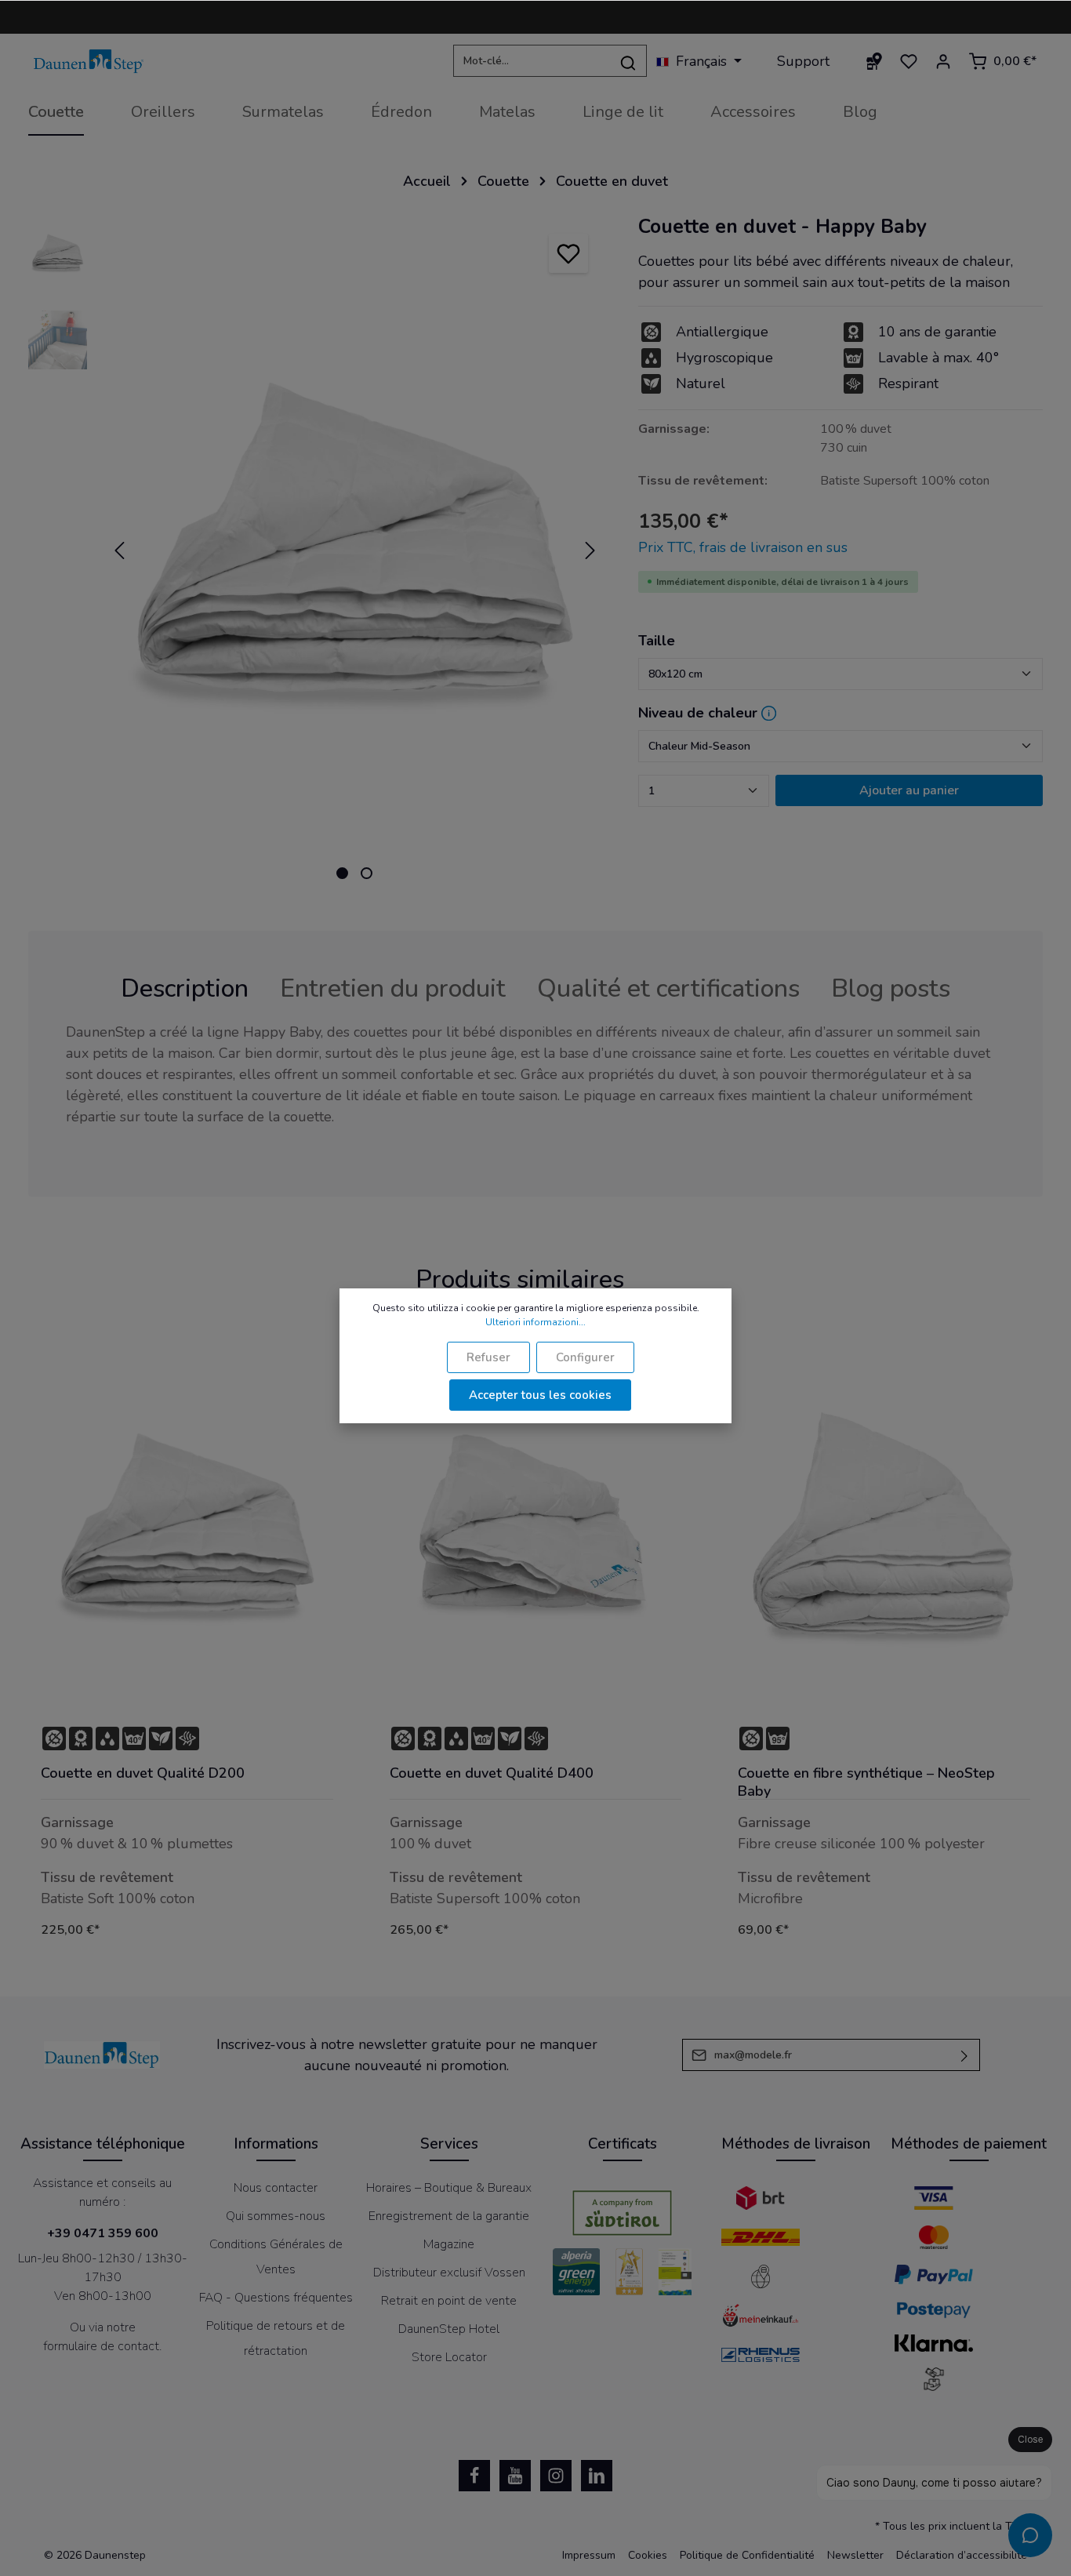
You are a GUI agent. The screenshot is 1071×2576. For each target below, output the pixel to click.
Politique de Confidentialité (747, 2555)
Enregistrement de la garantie (449, 2216)
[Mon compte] (943, 61)
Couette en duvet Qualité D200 (143, 1773)
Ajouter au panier (909, 790)
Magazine (449, 2244)
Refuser (488, 1357)
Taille (657, 641)
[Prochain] (590, 550)
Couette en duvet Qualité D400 (492, 1773)
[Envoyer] (965, 2055)
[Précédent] (119, 550)
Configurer (585, 1357)
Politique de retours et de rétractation (276, 2338)
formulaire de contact (101, 2346)
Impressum (589, 2555)
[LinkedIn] (597, 2476)
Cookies (648, 2555)
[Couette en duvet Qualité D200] (187, 1531)
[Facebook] (474, 2476)
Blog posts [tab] (891, 988)
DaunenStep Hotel (449, 2329)
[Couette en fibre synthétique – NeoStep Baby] (884, 1531)
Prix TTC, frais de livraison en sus (743, 547)
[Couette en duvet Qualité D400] (536, 1531)
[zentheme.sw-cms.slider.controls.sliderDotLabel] (342, 873)
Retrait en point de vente (449, 2301)
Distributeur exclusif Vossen (449, 2273)
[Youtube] (515, 2476)
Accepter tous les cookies (540, 1395)
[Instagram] (556, 2476)
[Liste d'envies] (909, 61)
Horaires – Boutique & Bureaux (449, 2188)
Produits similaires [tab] (520, 1279)
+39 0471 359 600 (103, 2233)
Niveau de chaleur (698, 713)
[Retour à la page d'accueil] (89, 62)
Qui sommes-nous (276, 2216)
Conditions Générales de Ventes (276, 2257)
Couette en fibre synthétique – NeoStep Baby (866, 1782)
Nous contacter (276, 2188)
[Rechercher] (628, 62)
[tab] (185, 989)
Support (803, 61)
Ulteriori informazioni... (535, 1322)
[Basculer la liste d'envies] (568, 253)
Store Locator (449, 2357)
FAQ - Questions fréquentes (276, 2298)
